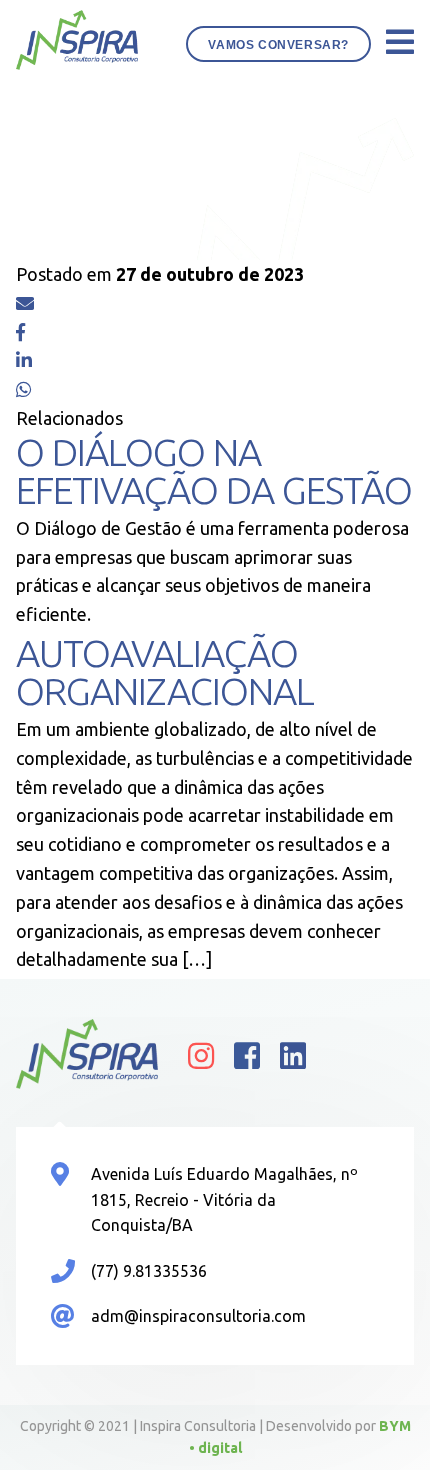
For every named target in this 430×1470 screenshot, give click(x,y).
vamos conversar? (278, 45)
